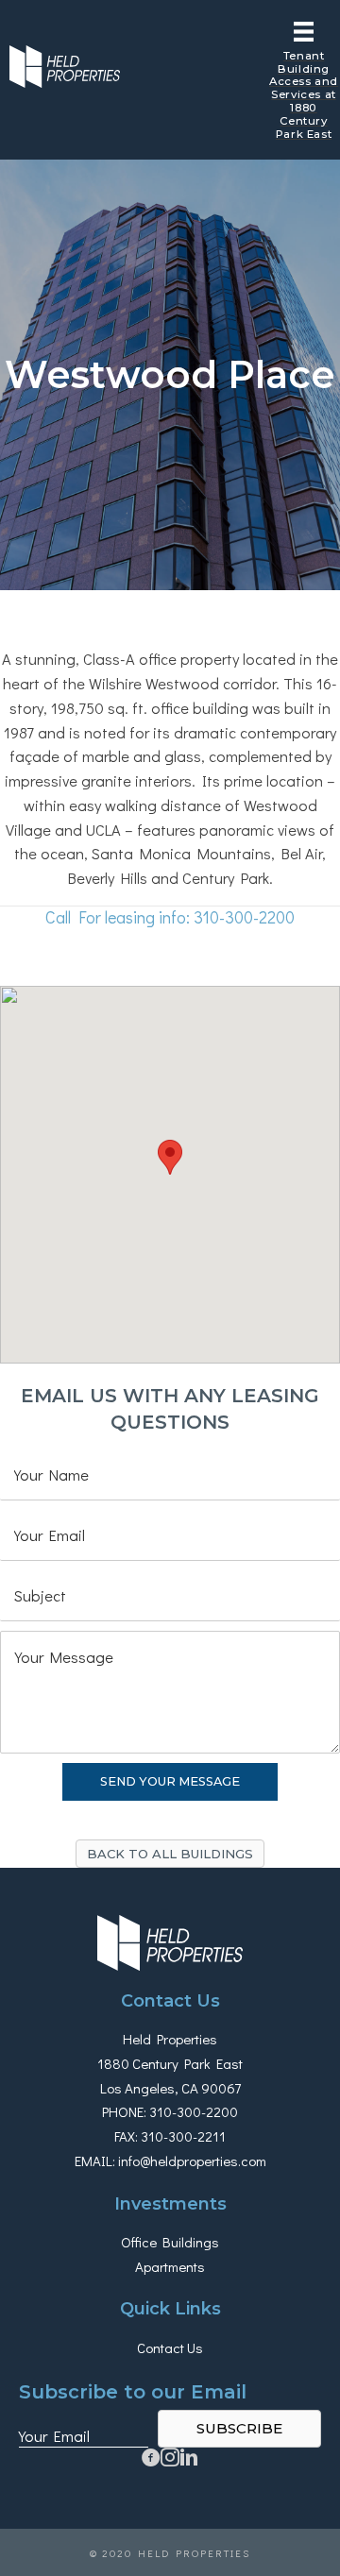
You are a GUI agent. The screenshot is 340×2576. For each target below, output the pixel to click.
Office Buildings (170, 2242)
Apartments (170, 2266)
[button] (170, 1854)
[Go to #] (170, 2460)
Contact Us (170, 2347)
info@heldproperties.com (192, 2161)
